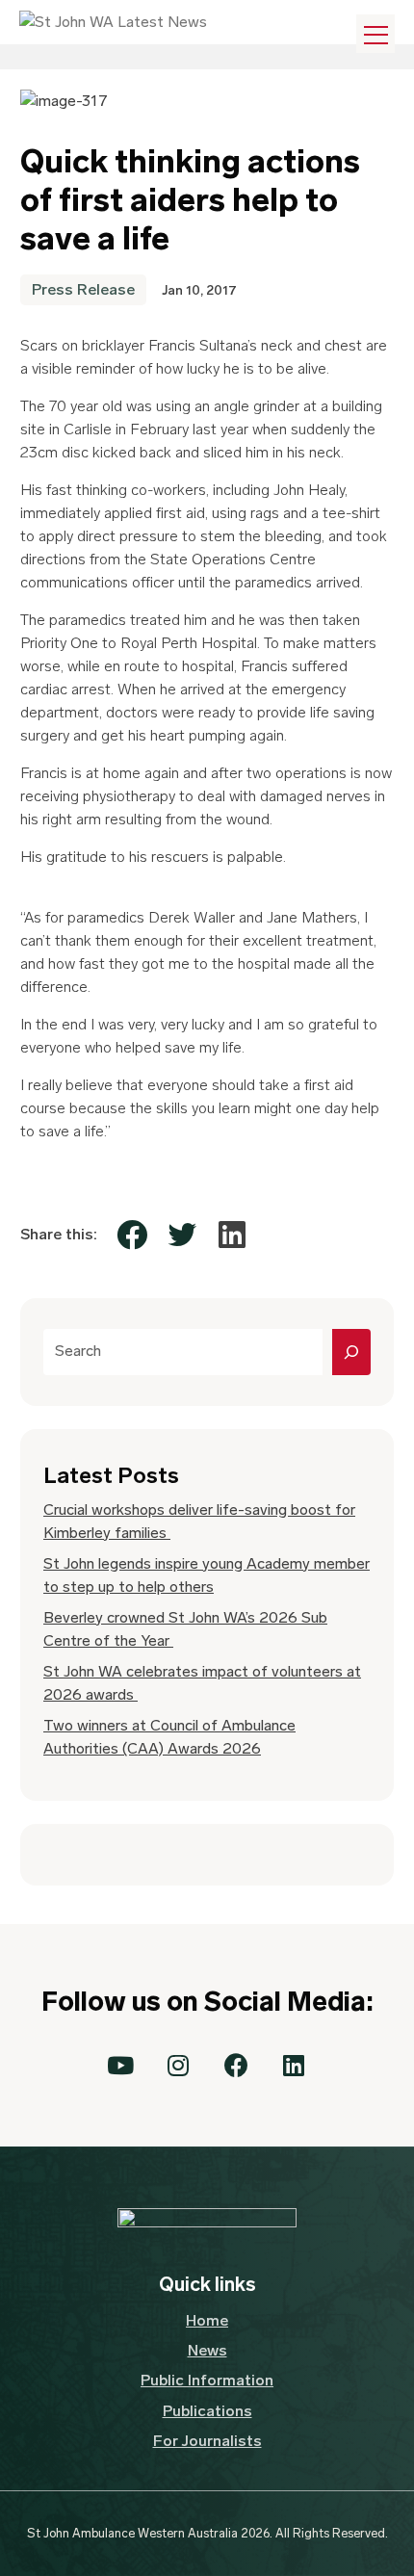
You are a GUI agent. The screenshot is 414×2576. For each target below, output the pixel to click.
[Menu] (375, 34)
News (207, 2350)
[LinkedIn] (232, 1235)
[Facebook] (132, 1235)
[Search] (351, 1352)
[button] (120, 2066)
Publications (207, 2411)
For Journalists (207, 2441)
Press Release (83, 289)
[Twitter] (182, 1235)
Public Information (207, 2380)
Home (207, 2320)
